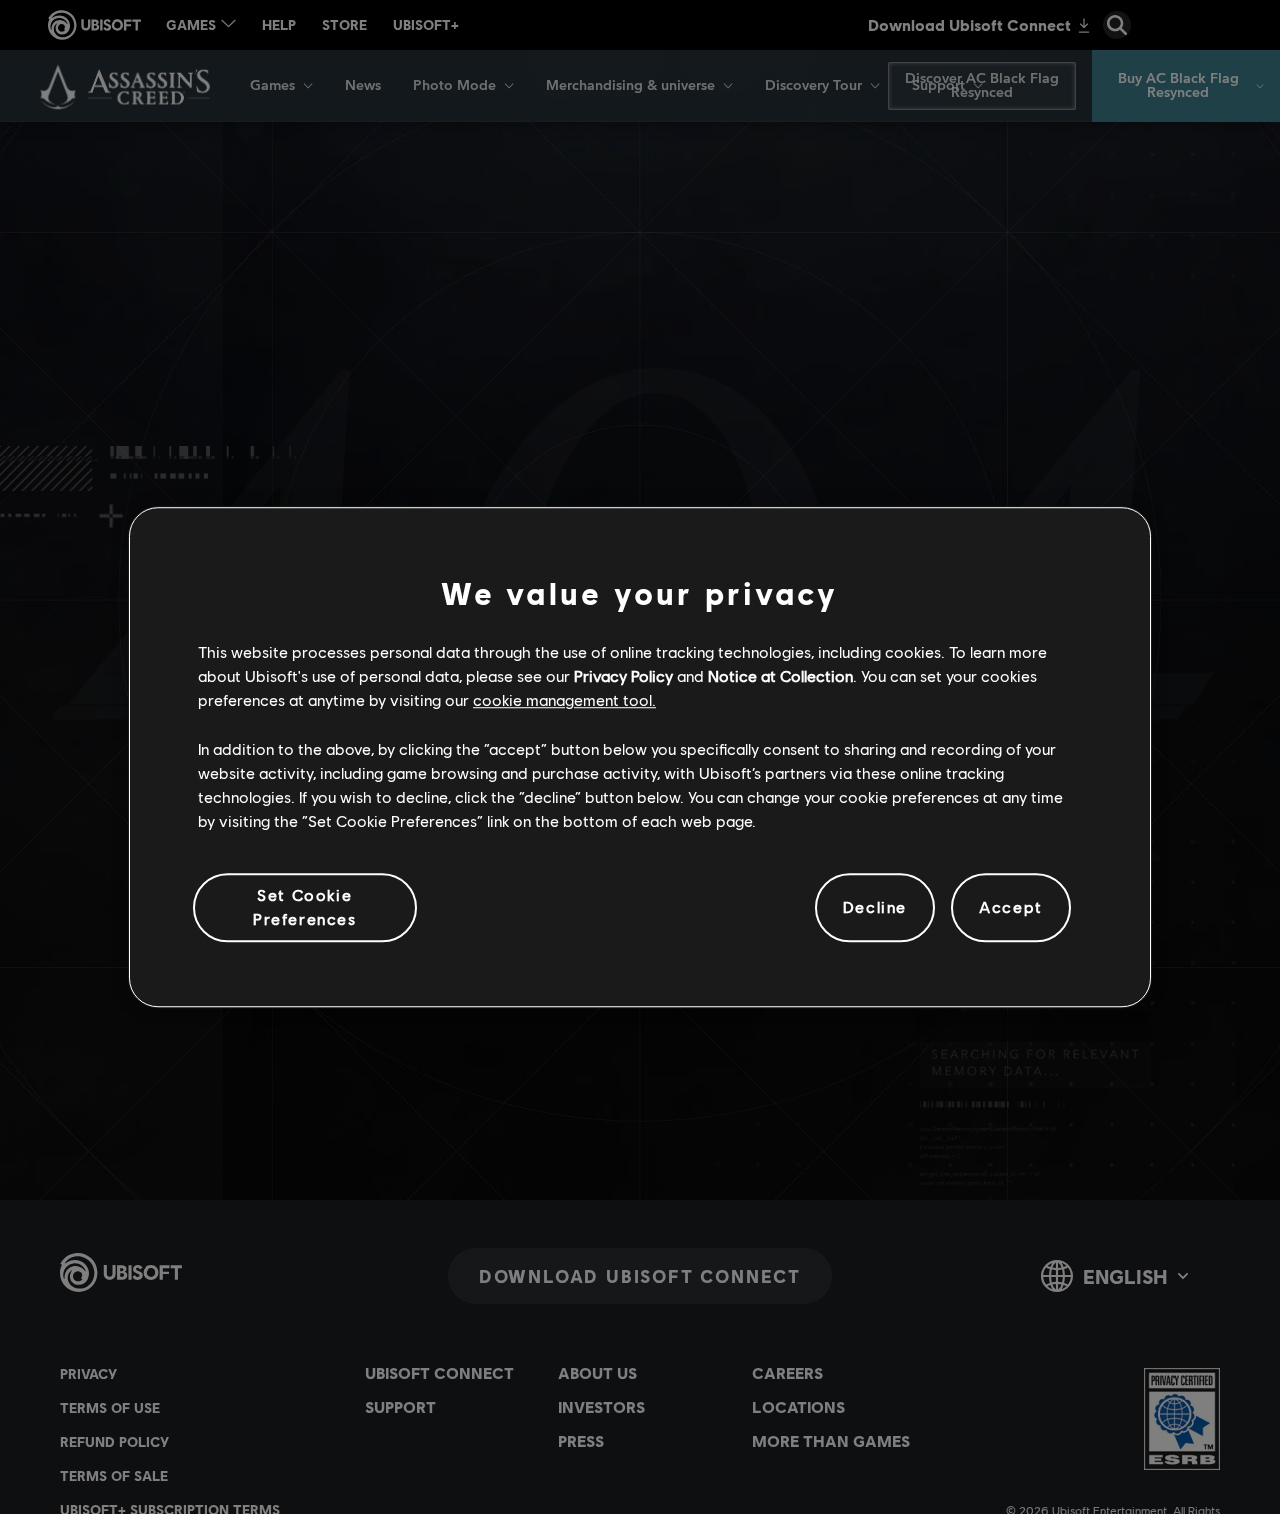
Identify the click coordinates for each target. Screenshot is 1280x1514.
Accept (1011, 907)
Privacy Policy (623, 675)
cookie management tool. (564, 700)
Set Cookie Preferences (305, 906)
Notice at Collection (780, 675)
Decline (875, 907)
